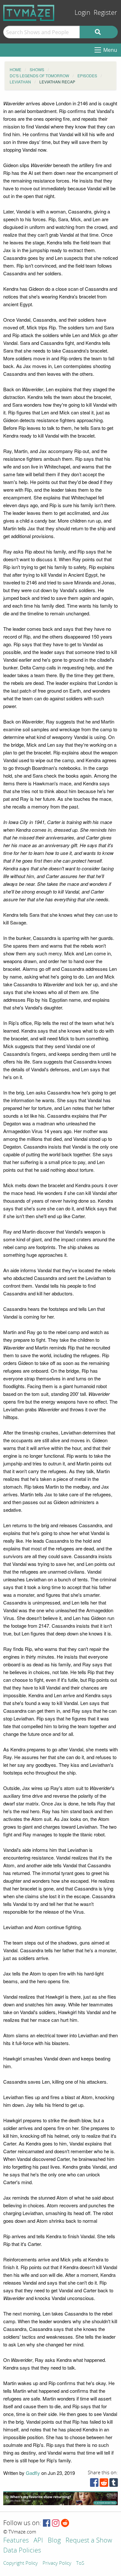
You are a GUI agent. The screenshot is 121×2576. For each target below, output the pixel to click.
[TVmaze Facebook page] (47, 2523)
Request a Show (89, 2541)
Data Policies (22, 2551)
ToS (80, 2563)
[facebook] (94, 2484)
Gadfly (33, 2473)
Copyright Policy (20, 2563)
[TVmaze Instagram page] (56, 2523)
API (38, 2541)
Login (82, 13)
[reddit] (104, 2484)
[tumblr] (114, 2484)
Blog (54, 2541)
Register (105, 13)
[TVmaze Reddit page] (65, 2523)
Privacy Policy (57, 2563)
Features (16, 2541)
